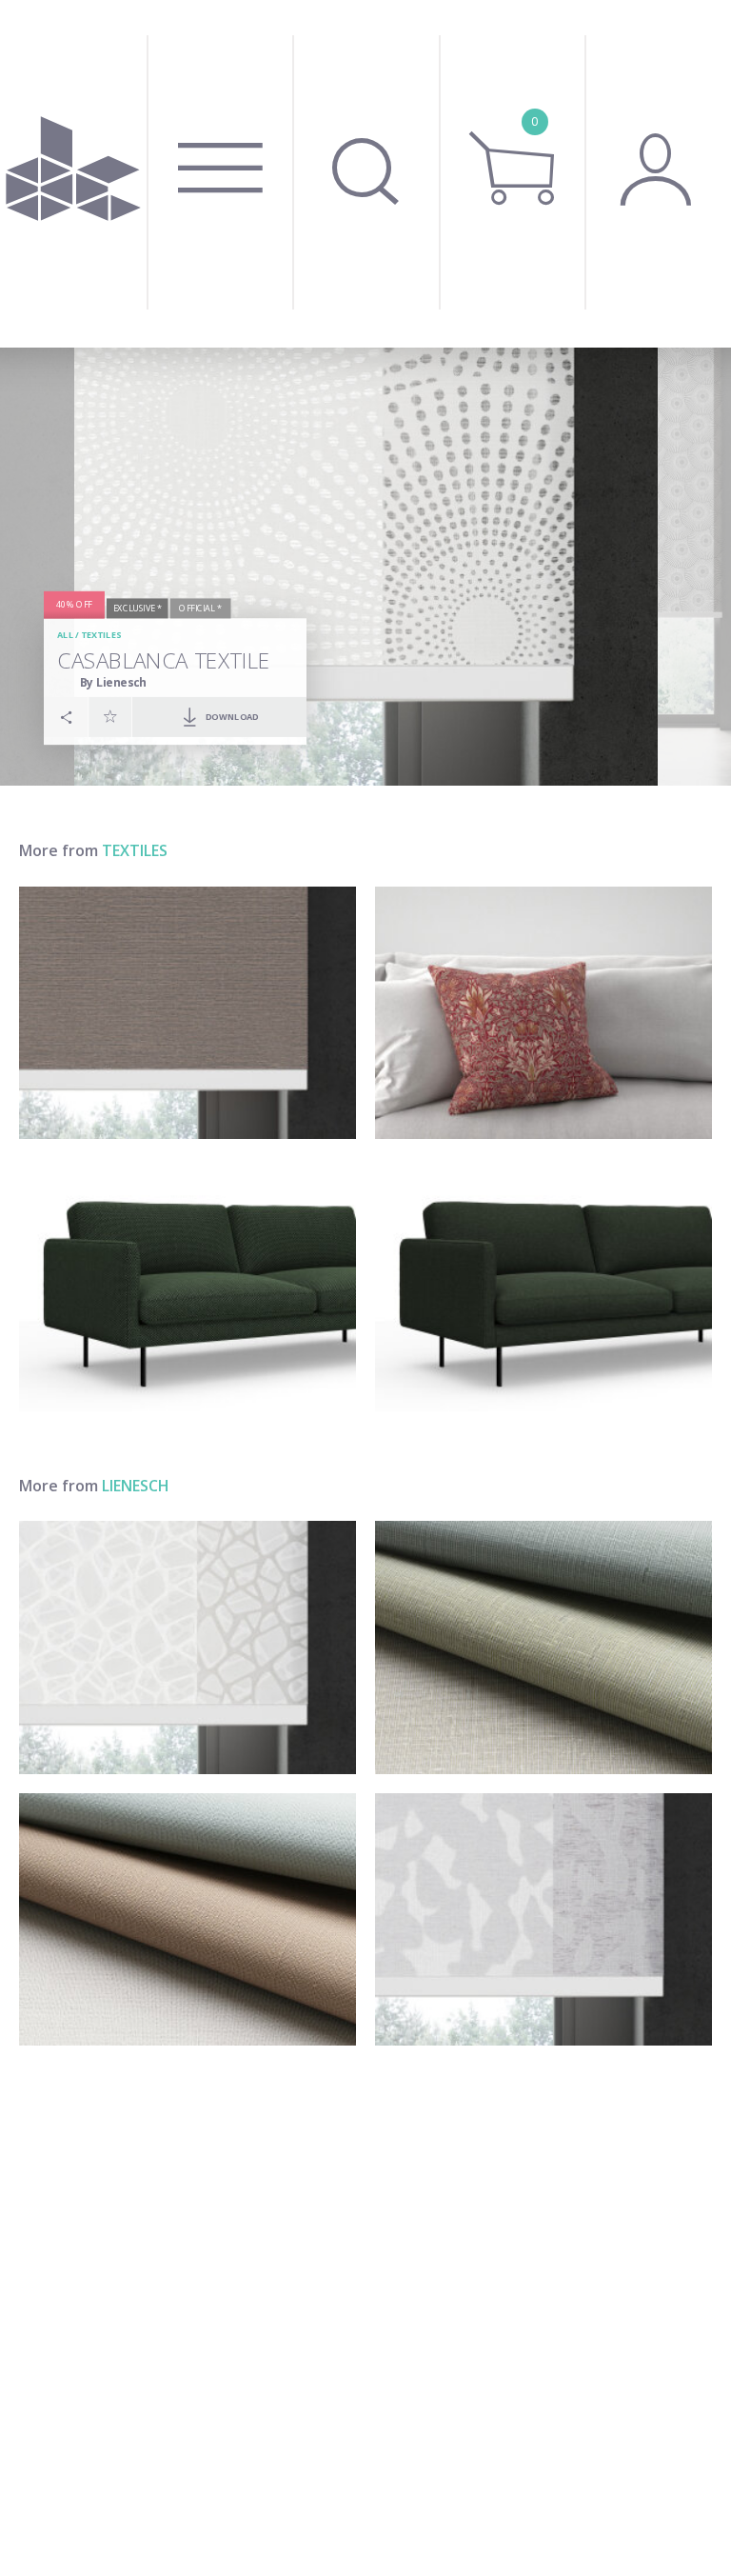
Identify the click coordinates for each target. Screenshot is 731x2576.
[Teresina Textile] (543, 1920)
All (65, 635)
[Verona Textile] (188, 1920)
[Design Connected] (73, 174)
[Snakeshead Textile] (543, 1013)
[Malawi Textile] (543, 1285)
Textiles (101, 635)
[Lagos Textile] (188, 1647)
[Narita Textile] (188, 1285)
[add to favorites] (110, 716)
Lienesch (136, 1486)
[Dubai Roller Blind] (188, 1013)
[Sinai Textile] (543, 1647)
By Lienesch (113, 682)
